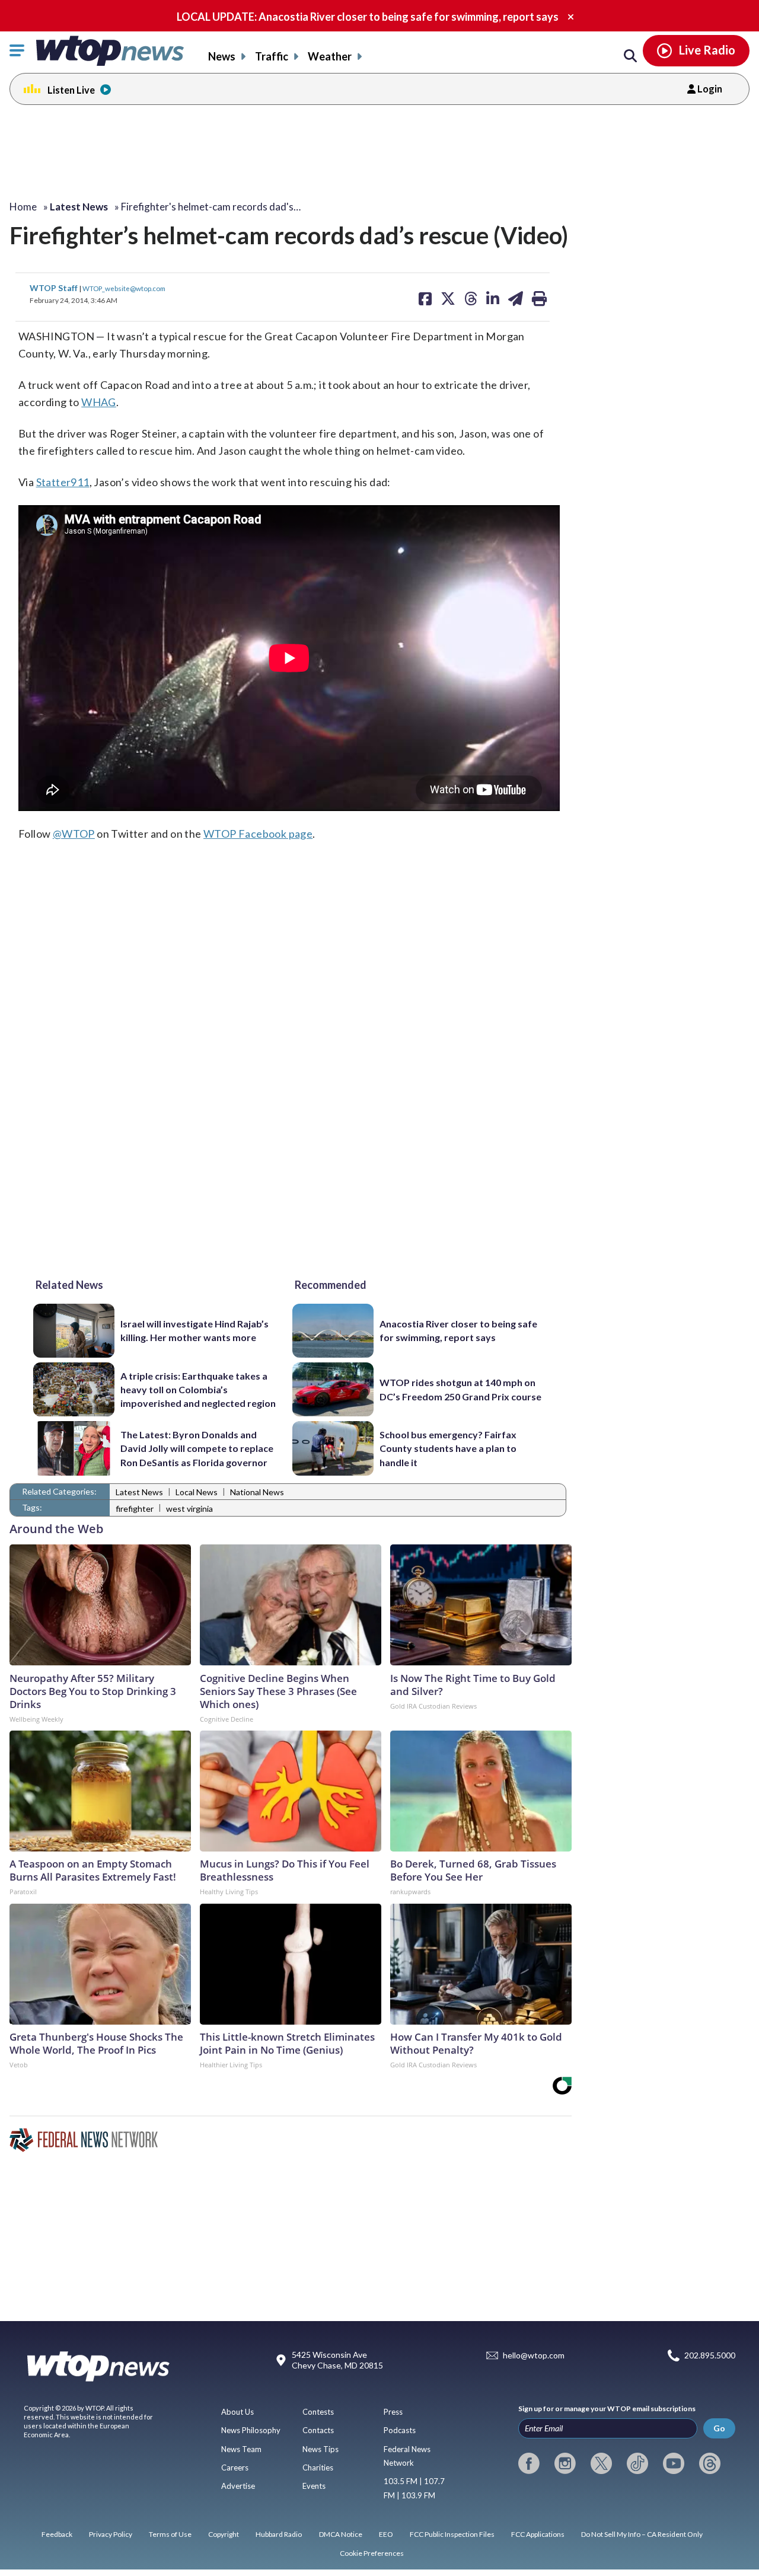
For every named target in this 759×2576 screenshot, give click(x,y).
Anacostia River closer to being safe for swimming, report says (458, 1330)
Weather (330, 56)
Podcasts (400, 2430)
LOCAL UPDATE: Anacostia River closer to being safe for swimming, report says (368, 17)
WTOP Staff (55, 288)
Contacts (318, 2430)
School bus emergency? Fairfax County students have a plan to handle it (448, 1448)
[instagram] (565, 2463)
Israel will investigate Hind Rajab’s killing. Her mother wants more (194, 1330)
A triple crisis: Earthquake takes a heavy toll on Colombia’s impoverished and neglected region (198, 1390)
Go (719, 2428)
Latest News (139, 1492)
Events (314, 2486)
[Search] (630, 56)
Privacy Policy (111, 2534)
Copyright (224, 2534)
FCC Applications (538, 2534)
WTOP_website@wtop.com (124, 288)
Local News (197, 1492)
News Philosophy (251, 2430)
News (222, 56)
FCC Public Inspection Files (452, 2534)
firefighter (135, 1509)
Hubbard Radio (279, 2534)
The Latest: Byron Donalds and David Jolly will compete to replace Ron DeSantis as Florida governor (197, 1448)
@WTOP (74, 834)
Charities (318, 2468)
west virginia (189, 1509)
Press (393, 2412)
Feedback (57, 2534)
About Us (237, 2412)
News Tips (320, 2449)
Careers (235, 2468)
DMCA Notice (341, 2534)
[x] (601, 2463)
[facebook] (529, 2463)
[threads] (710, 2463)
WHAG (99, 402)
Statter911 (63, 482)
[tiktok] (637, 2463)
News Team (241, 2449)
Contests (318, 2412)
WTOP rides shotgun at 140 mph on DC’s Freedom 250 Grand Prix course (460, 1389)
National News (257, 1492)
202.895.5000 (710, 2356)
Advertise (238, 2486)
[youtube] (674, 2463)
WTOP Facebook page (258, 834)
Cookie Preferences (372, 2553)
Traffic (272, 56)
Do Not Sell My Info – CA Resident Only (642, 2534)
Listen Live (71, 90)
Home (23, 207)
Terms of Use (170, 2534)
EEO (386, 2534)
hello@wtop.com (534, 2356)
